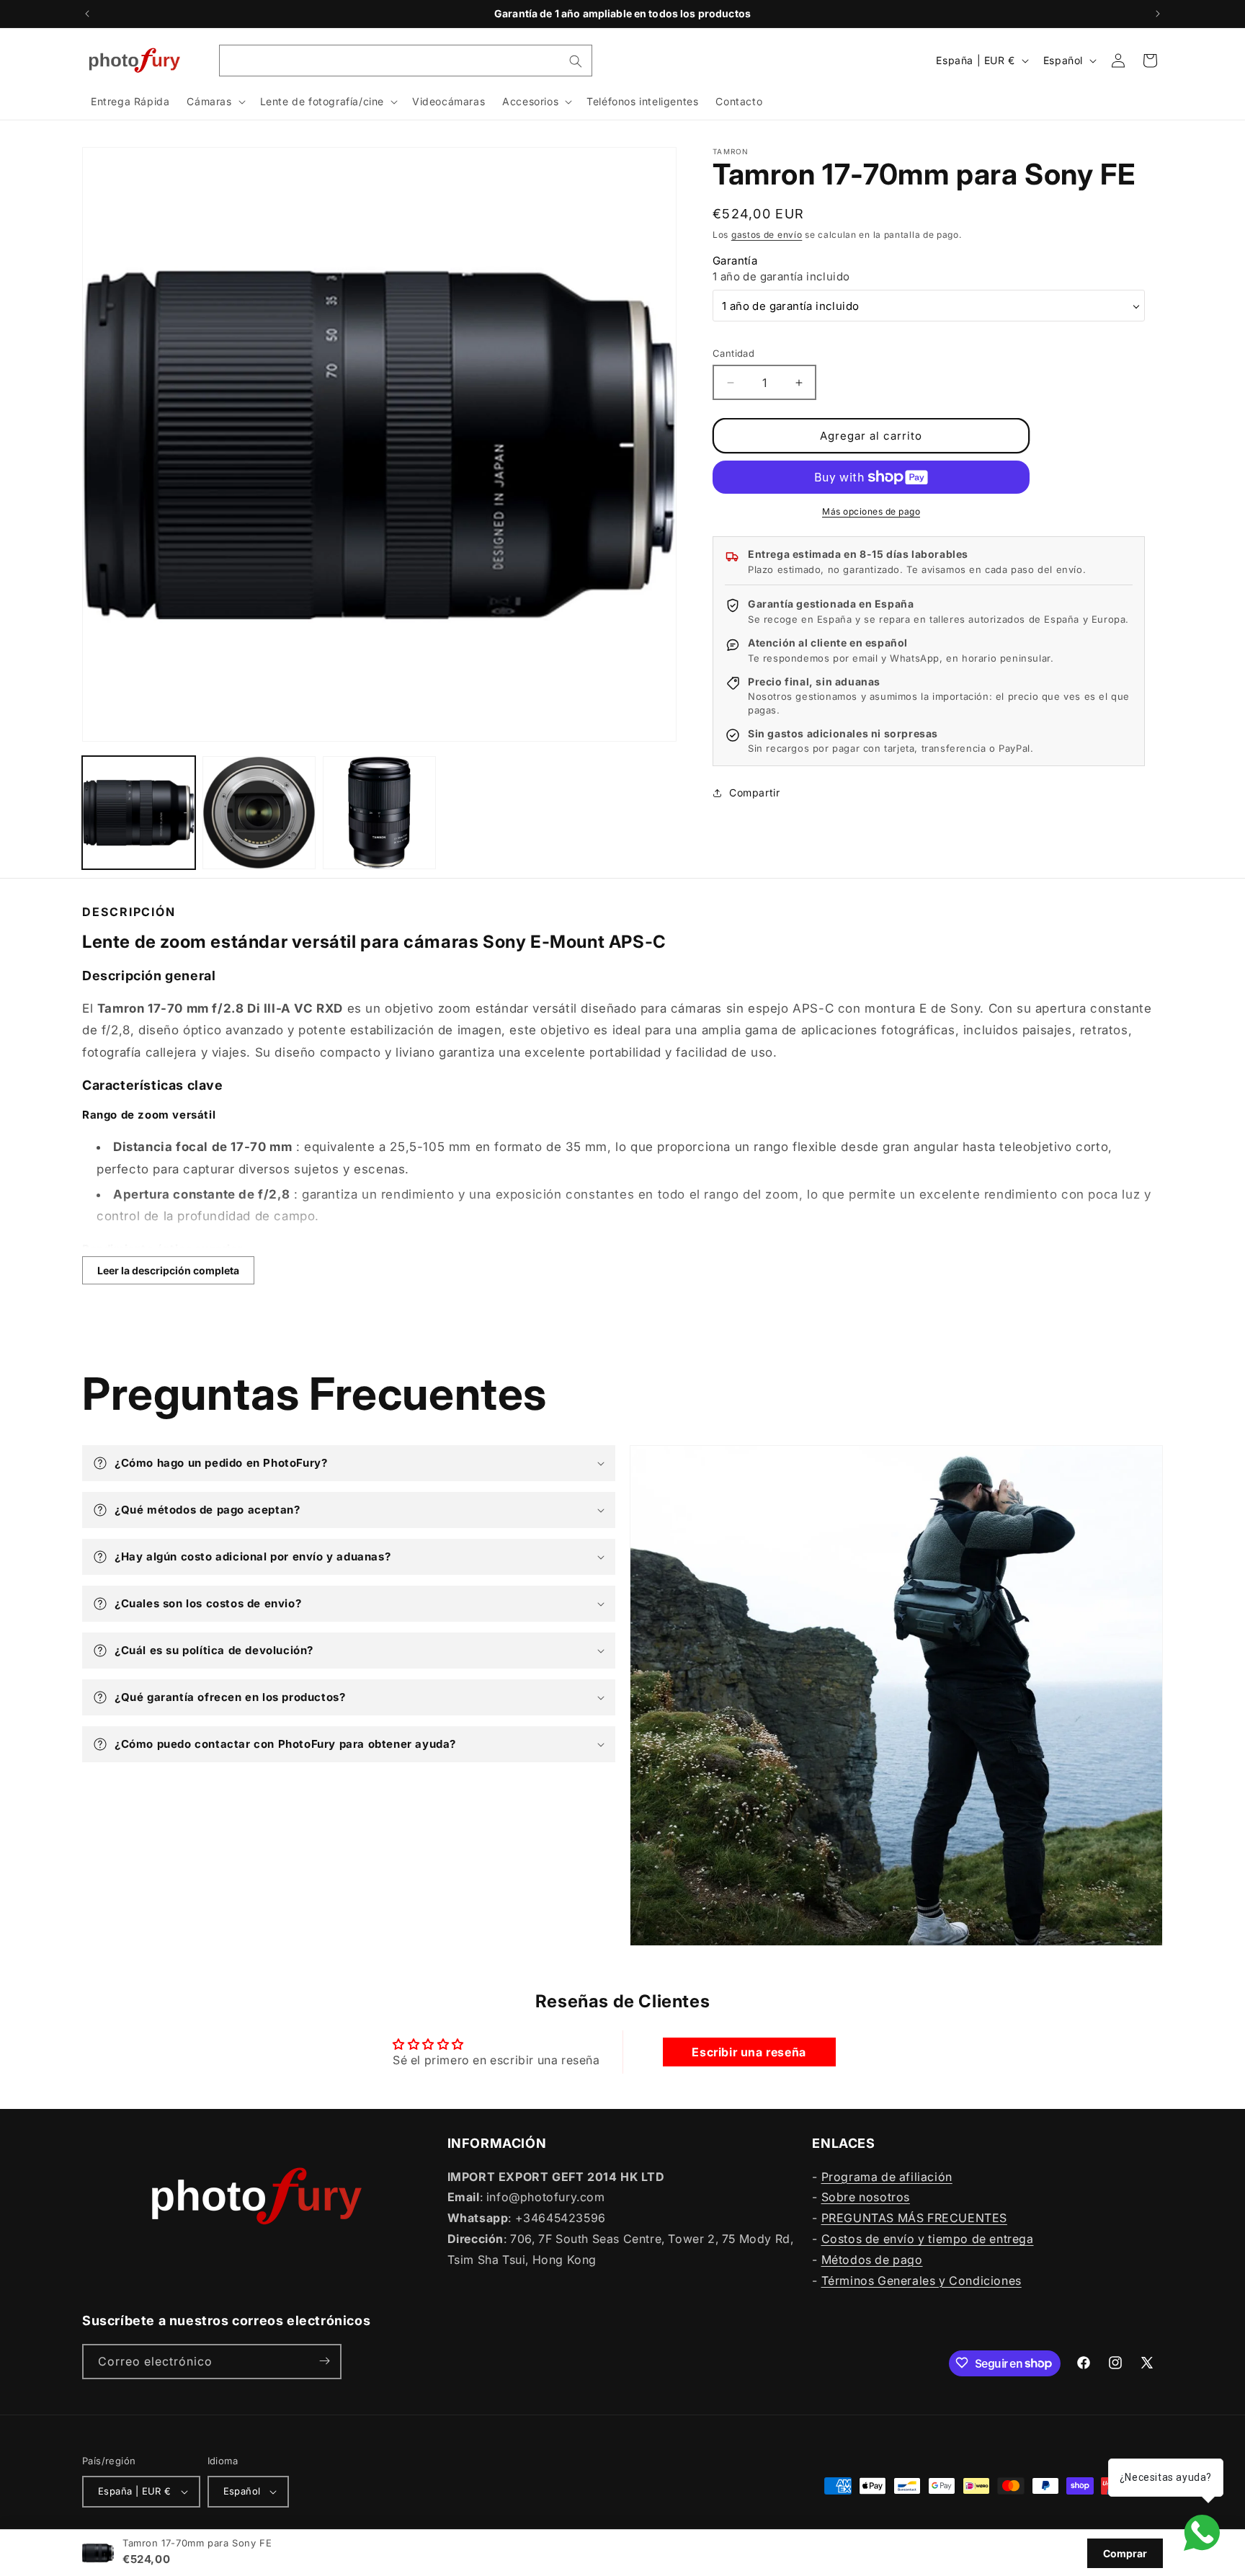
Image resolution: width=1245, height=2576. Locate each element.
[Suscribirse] (324, 2361)
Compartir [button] (754, 792)
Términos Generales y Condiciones (922, 2280)
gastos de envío (767, 235)
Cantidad (733, 353)
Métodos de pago (872, 2259)
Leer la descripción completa (168, 1270)
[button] (214, 102)
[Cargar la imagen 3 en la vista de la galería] (379, 813)
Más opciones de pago (871, 511)
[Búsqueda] (576, 61)
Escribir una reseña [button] (749, 2053)
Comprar (1125, 2553)
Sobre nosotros (866, 2197)
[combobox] (406, 61)
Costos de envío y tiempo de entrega (928, 2238)
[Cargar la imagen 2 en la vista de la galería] (259, 813)
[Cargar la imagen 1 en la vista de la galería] (139, 813)
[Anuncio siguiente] (1158, 14)
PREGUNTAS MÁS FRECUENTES (914, 2218)
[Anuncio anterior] (87, 14)
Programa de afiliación (887, 2176)
